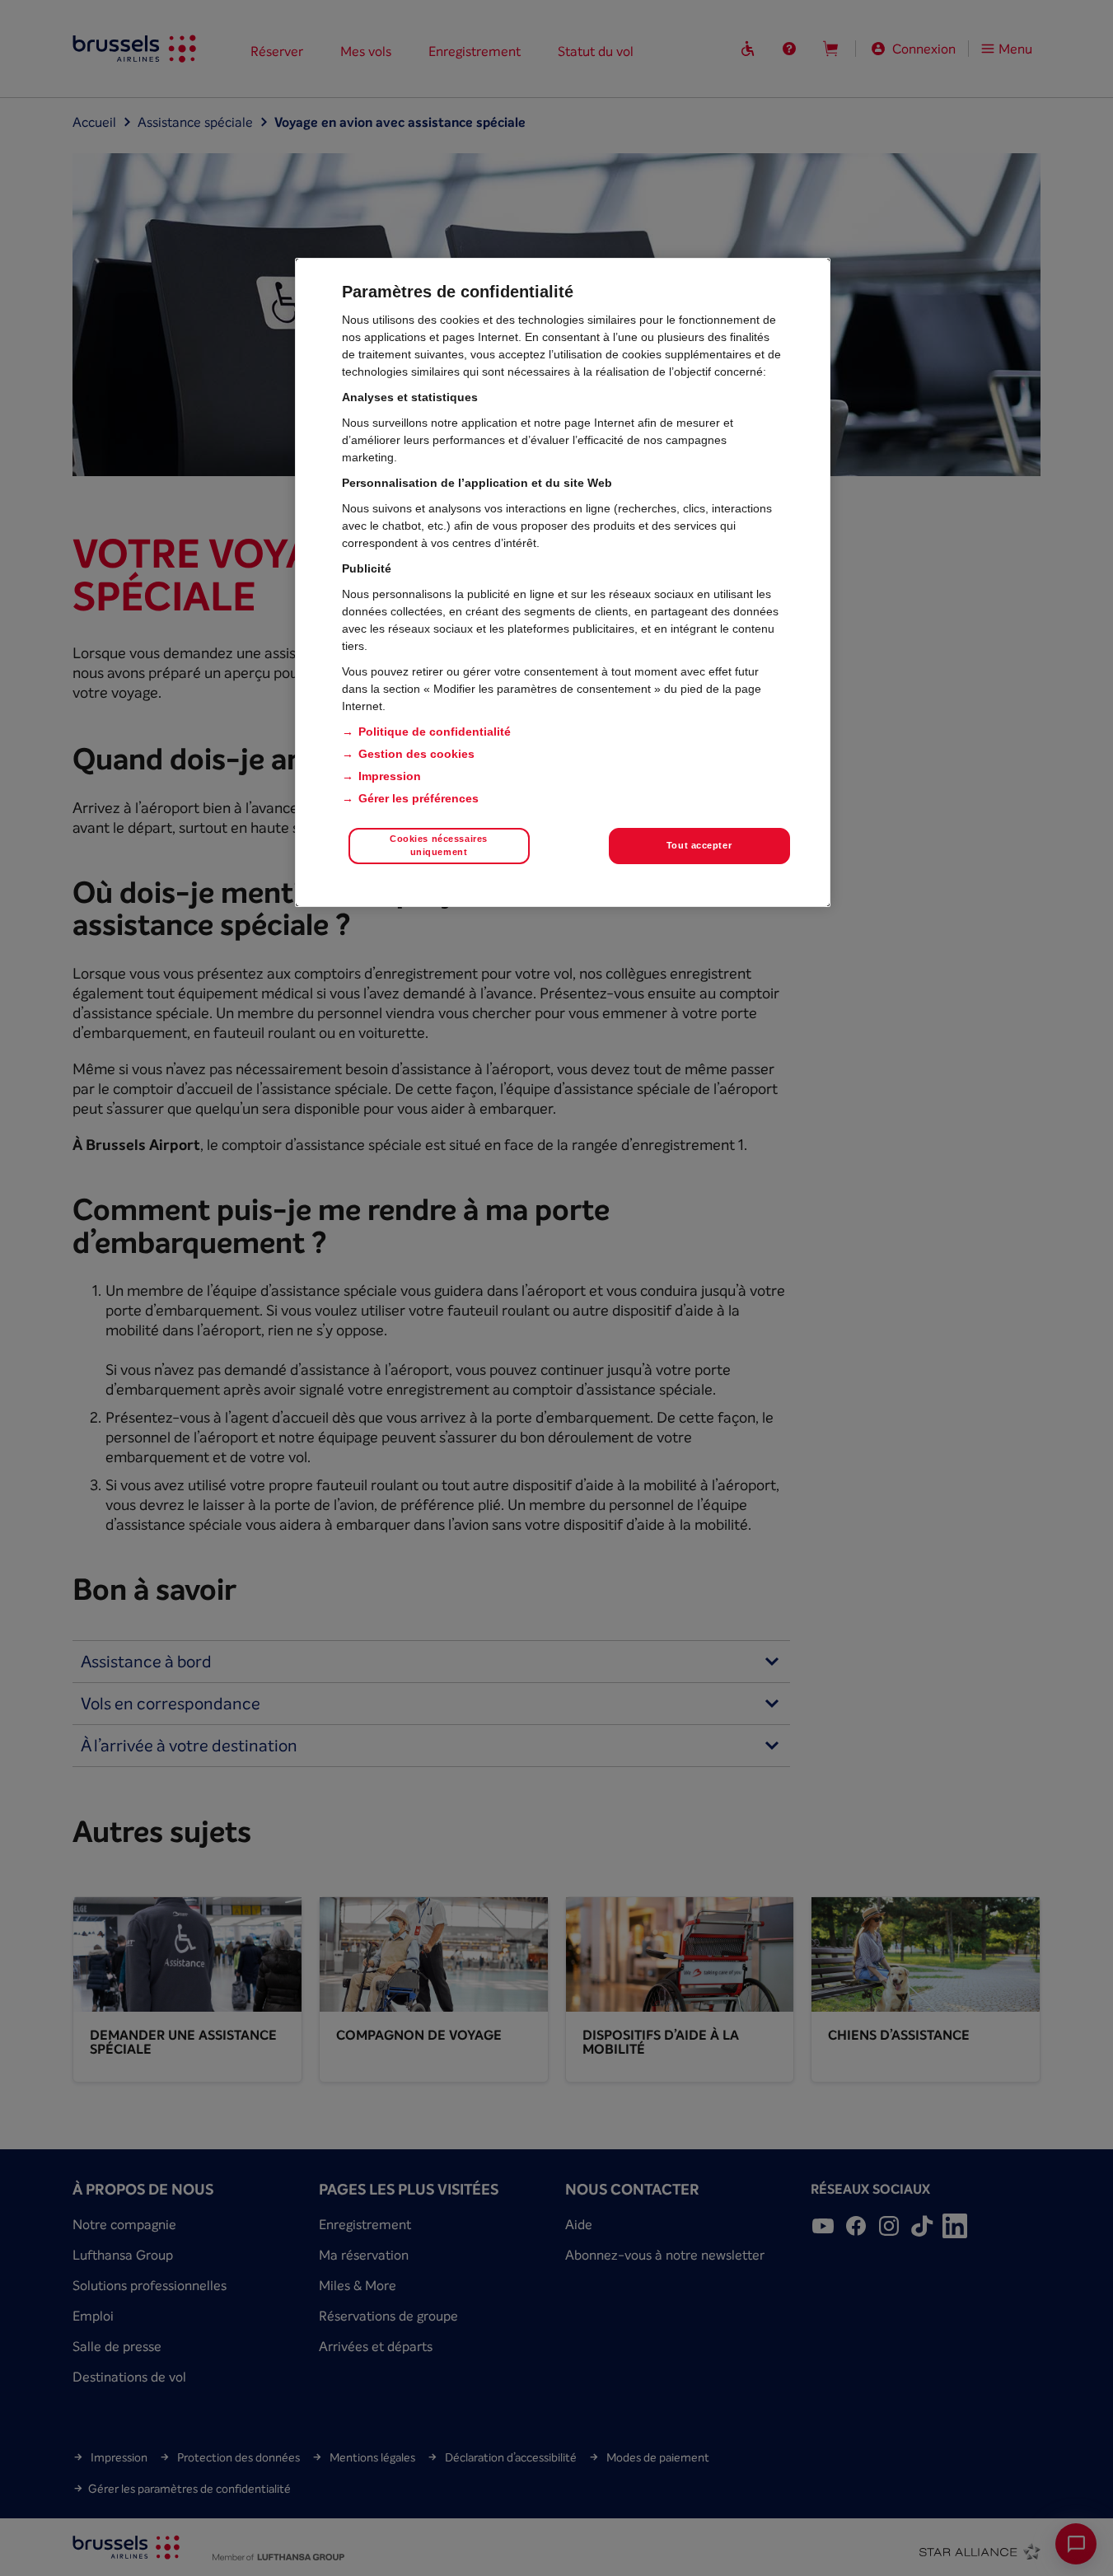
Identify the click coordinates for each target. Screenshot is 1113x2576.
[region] (563, 582)
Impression (390, 776)
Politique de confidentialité (435, 732)
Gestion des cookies (416, 754)
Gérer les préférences (419, 798)
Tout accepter (699, 845)
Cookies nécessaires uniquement (439, 845)
